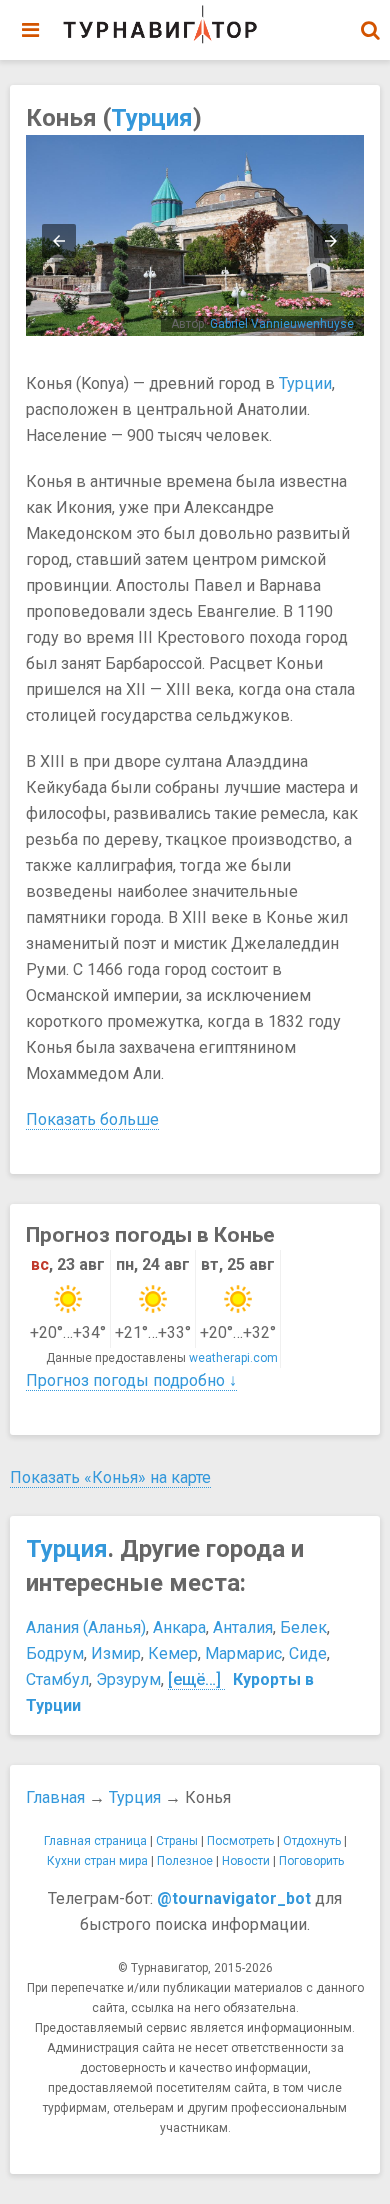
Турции (305, 383)
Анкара (179, 1627)
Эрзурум (128, 1679)
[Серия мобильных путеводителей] (160, 25)
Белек (303, 1627)
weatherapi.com (233, 1358)
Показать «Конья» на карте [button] (110, 1477)
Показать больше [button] (92, 1119)
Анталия (243, 1627)
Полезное (185, 1861)
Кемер (173, 1653)
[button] (370, 30)
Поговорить (311, 1861)
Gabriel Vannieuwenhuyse (282, 324)
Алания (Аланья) (86, 1627)
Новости (246, 1861)
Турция (152, 118)
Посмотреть (240, 1841)
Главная (55, 1797)
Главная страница (95, 1841)
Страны (177, 1841)
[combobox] (370, 20)
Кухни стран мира (97, 1861)
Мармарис (243, 1653)
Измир (116, 1653)
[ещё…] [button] (194, 1679)
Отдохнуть (312, 1841)
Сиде (308, 1653)
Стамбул (57, 1679)
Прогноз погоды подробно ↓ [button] (131, 1380)
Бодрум (55, 1653)
